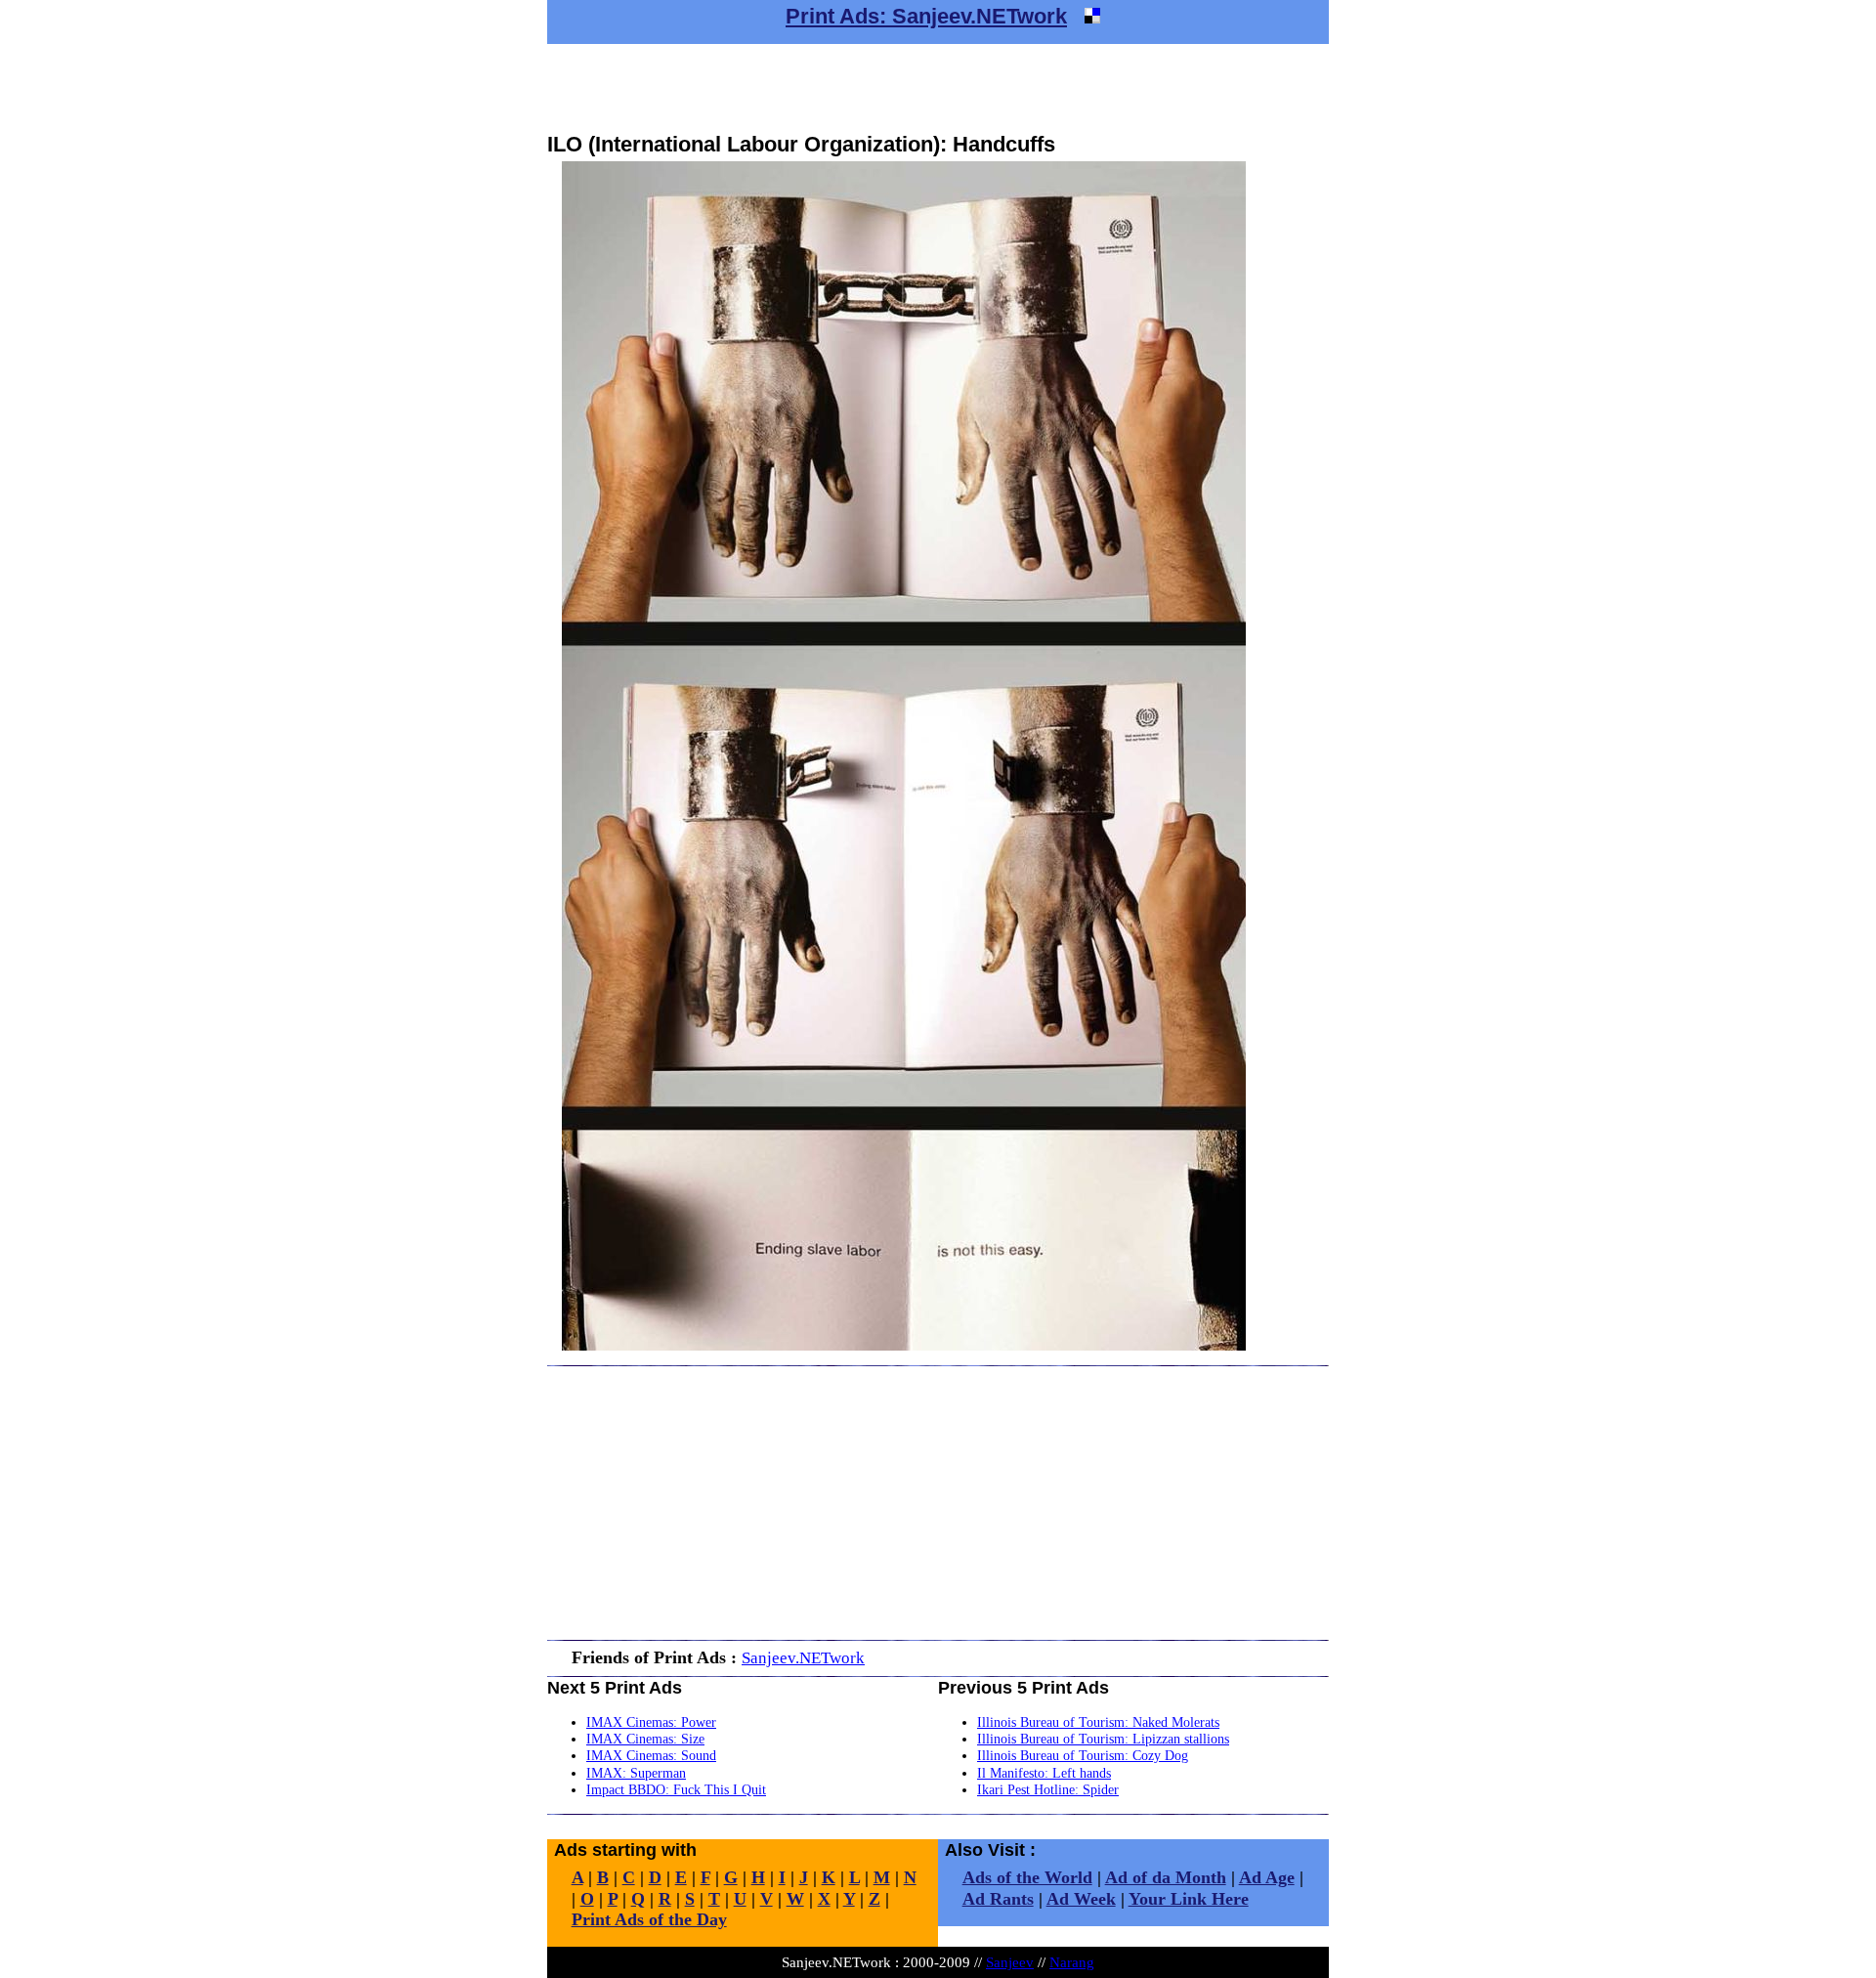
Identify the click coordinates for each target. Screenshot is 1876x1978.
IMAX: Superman (636, 1773)
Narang (1072, 1962)
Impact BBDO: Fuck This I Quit (676, 1789)
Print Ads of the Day (649, 1919)
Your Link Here (1189, 1899)
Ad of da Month (1166, 1877)
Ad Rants (998, 1899)
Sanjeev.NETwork (803, 1658)
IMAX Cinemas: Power (651, 1722)
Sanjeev (1010, 1962)
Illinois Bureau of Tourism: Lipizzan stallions (1103, 1739)
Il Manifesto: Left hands (1044, 1773)
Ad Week (1081, 1899)
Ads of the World (1027, 1877)
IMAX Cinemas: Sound (651, 1755)
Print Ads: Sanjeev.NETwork (926, 16)
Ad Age (1267, 1877)
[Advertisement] (938, 88)
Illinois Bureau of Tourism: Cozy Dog (1083, 1755)
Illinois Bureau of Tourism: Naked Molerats (1098, 1722)
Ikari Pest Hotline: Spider (1048, 1789)
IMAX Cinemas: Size (645, 1739)
